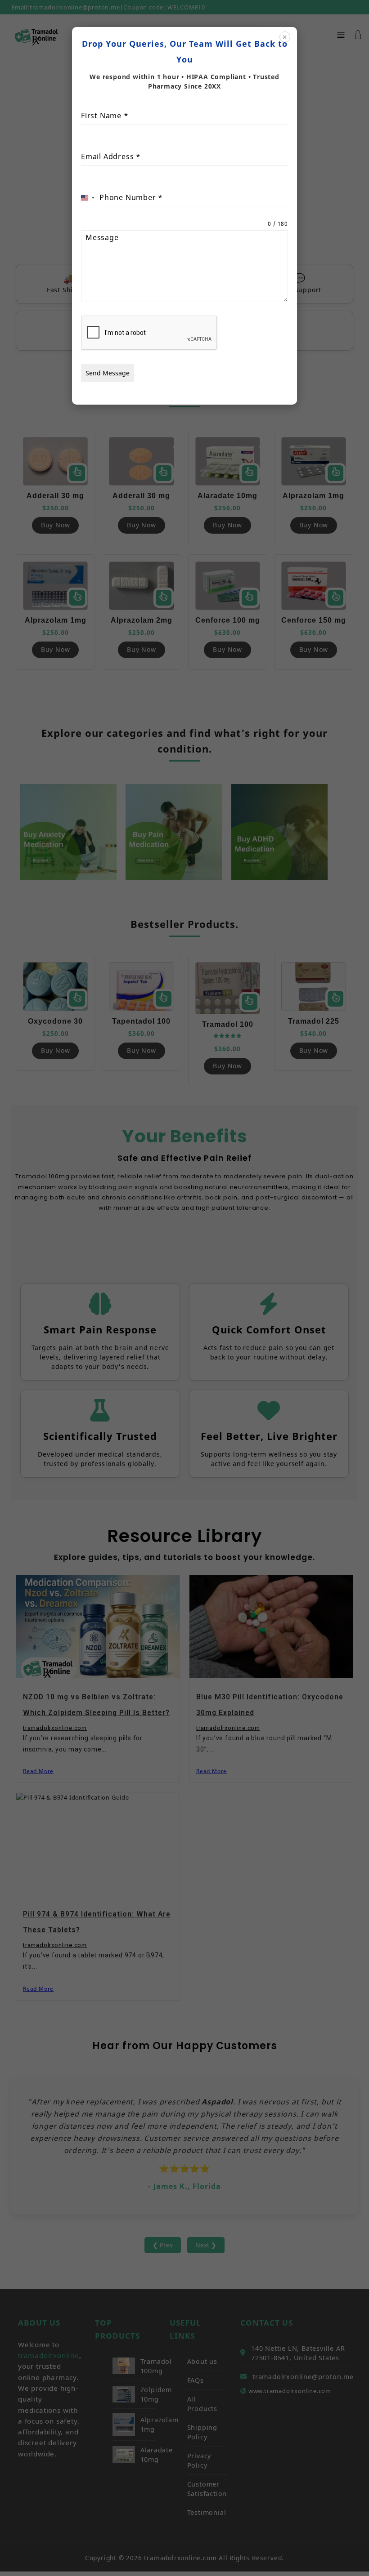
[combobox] (88, 198)
